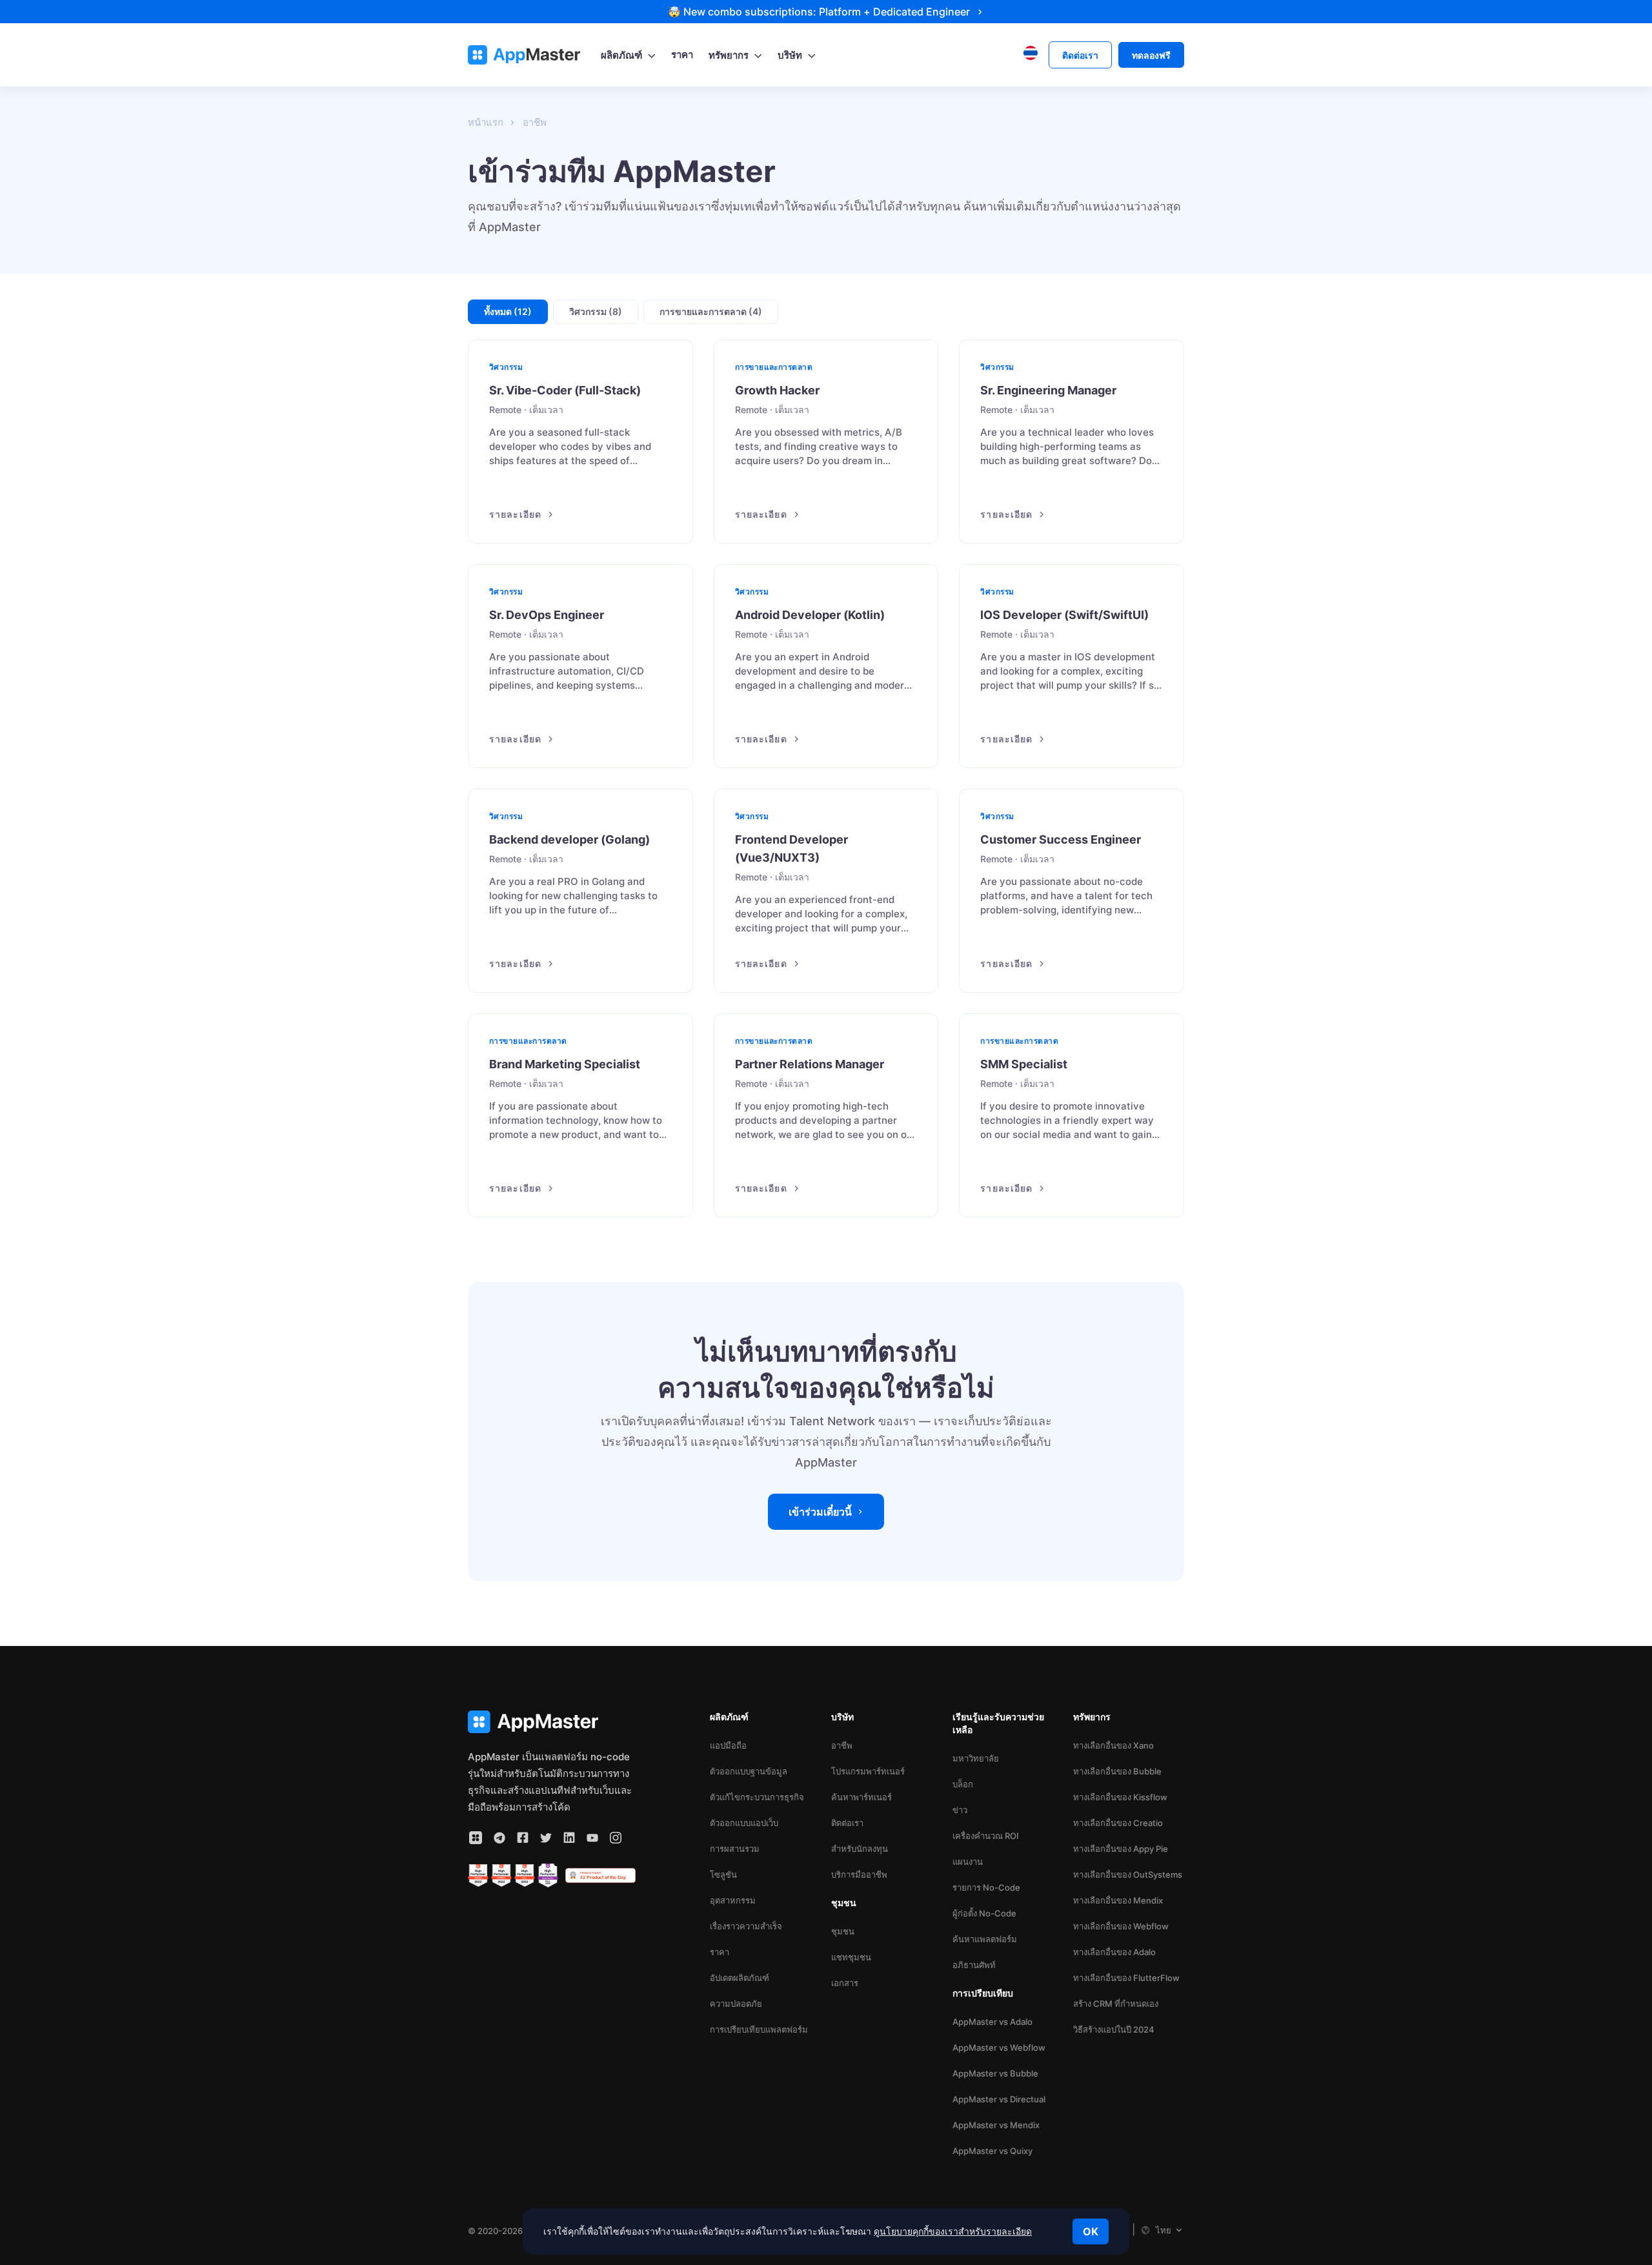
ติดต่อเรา (847, 1823)
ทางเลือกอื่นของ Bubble (1117, 1771)
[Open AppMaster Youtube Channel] (592, 1838)
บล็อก (963, 1784)
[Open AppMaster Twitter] (546, 1838)
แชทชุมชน (851, 1957)
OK (1091, 2231)
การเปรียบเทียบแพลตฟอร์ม (759, 2029)
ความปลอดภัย (736, 2004)
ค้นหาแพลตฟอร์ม (985, 1939)
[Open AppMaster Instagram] (616, 1838)
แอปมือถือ (728, 1745)
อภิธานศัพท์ (974, 1965)
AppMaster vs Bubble (995, 2073)
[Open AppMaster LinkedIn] (569, 1838)
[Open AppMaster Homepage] (552, 1722)
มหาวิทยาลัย (976, 1758)
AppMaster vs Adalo (992, 2022)
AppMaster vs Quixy (992, 2151)
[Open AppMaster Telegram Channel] (499, 1838)
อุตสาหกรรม (733, 1900)
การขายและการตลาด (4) (711, 311)
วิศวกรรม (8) (596, 311)
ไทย (1163, 2230)
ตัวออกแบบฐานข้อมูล (749, 1771)
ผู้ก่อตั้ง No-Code (984, 1913)
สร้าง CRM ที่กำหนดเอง (1116, 2004)
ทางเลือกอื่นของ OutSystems (1128, 1874)
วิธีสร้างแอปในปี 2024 (1114, 2029)
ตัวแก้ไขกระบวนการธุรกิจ (757, 1797)
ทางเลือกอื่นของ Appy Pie (1121, 1849)
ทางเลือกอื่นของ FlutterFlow (1126, 1978)
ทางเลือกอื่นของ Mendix (1118, 1900)
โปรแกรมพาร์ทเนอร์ (868, 1771)
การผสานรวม (735, 1849)
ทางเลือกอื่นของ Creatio (1118, 1823)
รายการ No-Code (986, 1887)
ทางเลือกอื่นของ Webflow (1121, 1926)
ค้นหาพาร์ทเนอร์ (861, 1797)
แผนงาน (968, 1862)
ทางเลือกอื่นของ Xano (1113, 1745)
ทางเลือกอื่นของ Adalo (1114, 1952)
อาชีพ (842, 1745)
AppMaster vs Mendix (996, 2125)
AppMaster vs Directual (999, 2099)
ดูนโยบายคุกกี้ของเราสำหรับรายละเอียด (953, 2231)
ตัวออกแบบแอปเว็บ (744, 1823)
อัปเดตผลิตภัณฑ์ (740, 1978)
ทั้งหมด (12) (508, 311)
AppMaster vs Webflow (999, 2047)
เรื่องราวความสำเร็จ (746, 1926)
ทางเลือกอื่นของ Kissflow (1120, 1797)
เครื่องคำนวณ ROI (986, 1836)
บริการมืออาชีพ (859, 1874)
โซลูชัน (723, 1874)
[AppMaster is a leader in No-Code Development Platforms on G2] (478, 1876)
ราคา (720, 1952)
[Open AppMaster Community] (476, 1838)
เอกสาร (845, 1983)
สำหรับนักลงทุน (860, 1849)
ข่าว (960, 1810)
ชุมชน (843, 1931)
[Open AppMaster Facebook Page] (523, 1838)
